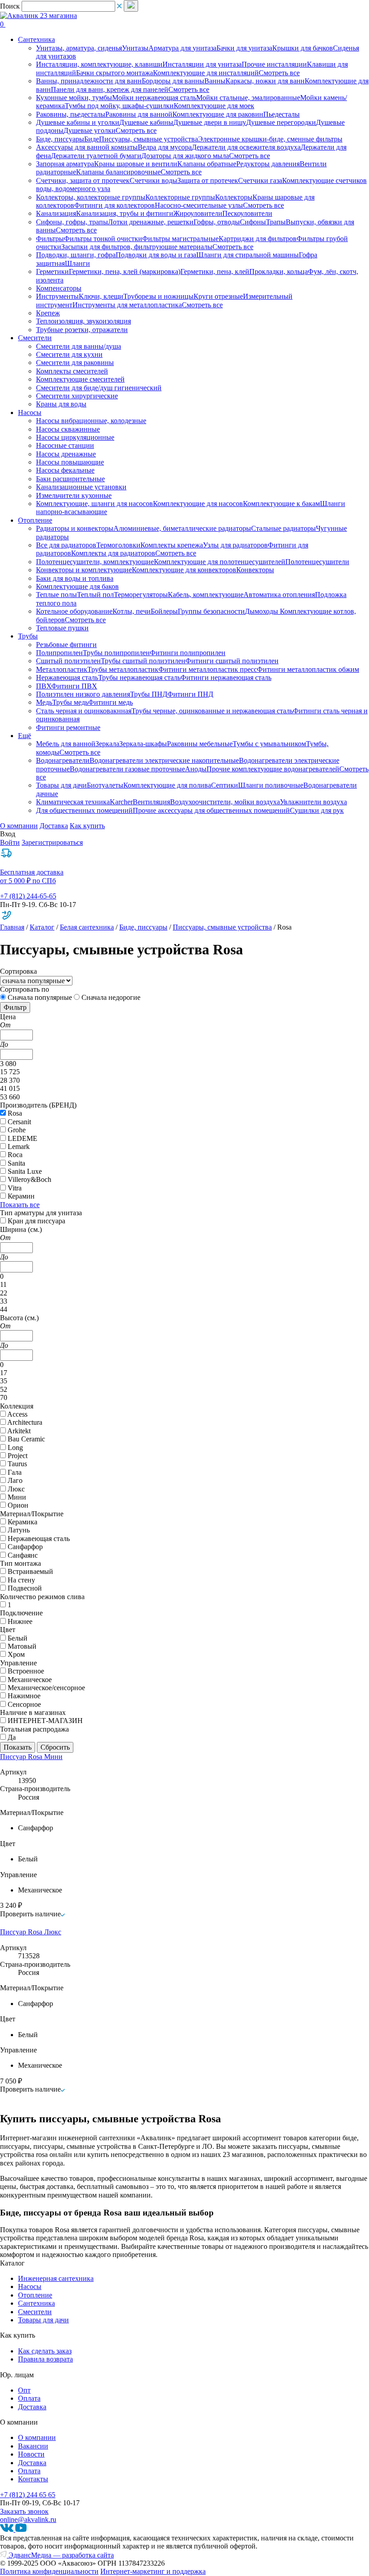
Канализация (56, 213)
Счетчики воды (153, 180)
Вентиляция (151, 802)
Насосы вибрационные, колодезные (91, 421)
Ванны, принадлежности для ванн (89, 81)
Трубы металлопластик (123, 669)
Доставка (54, 826)
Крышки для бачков (303, 48)
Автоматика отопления (279, 595)
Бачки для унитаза (244, 48)
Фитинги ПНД (190, 694)
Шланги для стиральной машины (247, 255)
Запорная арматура (65, 164)
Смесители (35, 2312)
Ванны (215, 81)
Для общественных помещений (84, 810)
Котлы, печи (132, 611)
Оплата (29, 2398)
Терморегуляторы (141, 595)
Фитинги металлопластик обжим (308, 669)
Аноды (196, 769)
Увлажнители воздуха (313, 802)
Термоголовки (118, 545)
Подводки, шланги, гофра (76, 255)
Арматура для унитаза (182, 48)
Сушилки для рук (317, 810)
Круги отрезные (218, 296)
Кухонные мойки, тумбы (74, 98)
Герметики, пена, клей (215, 271)
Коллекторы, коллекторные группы (91, 197)
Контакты (33, 2479)
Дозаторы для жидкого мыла (185, 156)
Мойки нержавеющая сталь (154, 98)
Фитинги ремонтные (68, 727)
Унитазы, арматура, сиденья (79, 48)
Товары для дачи (61, 785)
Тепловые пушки (62, 628)
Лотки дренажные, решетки (151, 222)
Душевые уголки (90, 130)
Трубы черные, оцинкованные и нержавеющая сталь (212, 711)
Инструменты (57, 296)
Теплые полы (56, 595)
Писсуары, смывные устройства (148, 139)
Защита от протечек (208, 180)
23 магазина (58, 16)
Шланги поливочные (271, 785)
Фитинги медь (110, 702)
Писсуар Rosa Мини (31, 1757)
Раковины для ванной (139, 114)
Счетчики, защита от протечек (83, 180)
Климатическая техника (73, 802)
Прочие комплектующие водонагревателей (273, 769)
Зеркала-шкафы (143, 744)
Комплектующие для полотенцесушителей (220, 562)
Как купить (87, 826)
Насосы (30, 2286)
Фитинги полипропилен (188, 653)
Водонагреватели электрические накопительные (164, 760)
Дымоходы (262, 611)
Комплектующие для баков (77, 586)
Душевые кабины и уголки (78, 122)
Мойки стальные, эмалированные (248, 98)
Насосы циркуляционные (75, 437)
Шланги (77, 263)
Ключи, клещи (101, 296)
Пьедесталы (281, 114)
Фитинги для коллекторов (115, 205)
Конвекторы (255, 570)
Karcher (121, 802)
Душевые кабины (146, 122)
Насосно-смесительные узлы (199, 205)
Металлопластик (62, 669)
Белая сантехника (87, 927)
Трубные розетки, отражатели (82, 330)
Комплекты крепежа (172, 545)
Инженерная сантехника (56, 2278)
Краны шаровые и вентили (136, 164)
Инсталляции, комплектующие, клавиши (99, 64)
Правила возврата (45, 2359)
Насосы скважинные (68, 429)
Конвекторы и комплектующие (84, 570)
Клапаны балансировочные (118, 172)
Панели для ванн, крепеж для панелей (110, 89)
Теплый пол (95, 595)
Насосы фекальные (65, 470)
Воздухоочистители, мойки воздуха (225, 802)
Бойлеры (164, 611)
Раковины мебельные (200, 744)
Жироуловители (198, 213)
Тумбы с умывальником (269, 744)
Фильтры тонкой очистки (103, 239)
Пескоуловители (247, 213)
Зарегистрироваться (52, 842)
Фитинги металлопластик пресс (208, 669)
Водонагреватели (63, 760)
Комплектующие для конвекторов (184, 570)
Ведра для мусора (165, 147)
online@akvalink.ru (28, 2519)
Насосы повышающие (70, 462)
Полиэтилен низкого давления (83, 694)
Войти (10, 842)
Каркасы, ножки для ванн (265, 81)
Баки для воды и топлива (75, 578)
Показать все (20, 1205)
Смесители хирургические (77, 396)
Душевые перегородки (281, 122)
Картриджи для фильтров (258, 239)
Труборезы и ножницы (158, 296)
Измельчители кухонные (74, 495)
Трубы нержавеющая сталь (139, 677)
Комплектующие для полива (167, 785)
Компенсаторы (59, 288)
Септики (225, 785)
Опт (24, 2390)
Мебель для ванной (66, 744)
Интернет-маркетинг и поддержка (153, 2571)
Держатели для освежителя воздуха (246, 147)
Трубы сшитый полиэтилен (143, 661)
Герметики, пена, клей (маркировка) (125, 271)
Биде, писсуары (60, 139)
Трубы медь (70, 702)
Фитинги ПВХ (74, 686)
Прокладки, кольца (279, 271)
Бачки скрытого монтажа (115, 73)
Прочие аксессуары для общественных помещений (211, 810)
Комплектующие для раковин (218, 114)
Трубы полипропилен (116, 653)
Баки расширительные (70, 479)
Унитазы (135, 48)
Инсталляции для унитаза (202, 64)
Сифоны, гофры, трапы (72, 222)
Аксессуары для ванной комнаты (87, 147)
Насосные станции (65, 445)
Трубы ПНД (149, 694)
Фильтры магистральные (180, 239)
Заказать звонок (24, 2511)
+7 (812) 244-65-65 (28, 896)
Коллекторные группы (180, 197)
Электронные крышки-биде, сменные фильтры (270, 139)
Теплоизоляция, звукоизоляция (83, 321)
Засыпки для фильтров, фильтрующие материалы (137, 247)
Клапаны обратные (207, 164)
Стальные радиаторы (283, 528)
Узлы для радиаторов (235, 545)
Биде (92, 139)
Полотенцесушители (317, 562)
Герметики (52, 271)
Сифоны (253, 222)
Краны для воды (61, 404)
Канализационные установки (81, 487)
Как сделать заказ (45, 2351)
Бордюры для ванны (173, 81)
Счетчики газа (260, 180)
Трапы (276, 222)
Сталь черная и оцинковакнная (84, 711)
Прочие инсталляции (274, 64)
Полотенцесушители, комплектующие (95, 562)
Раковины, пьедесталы (71, 114)
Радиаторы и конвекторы (75, 528)
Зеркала (107, 744)
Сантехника (36, 2303)
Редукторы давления (268, 164)
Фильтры (50, 239)
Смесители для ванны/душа (79, 346)
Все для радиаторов (66, 545)
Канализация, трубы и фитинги (125, 213)
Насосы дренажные (66, 454)
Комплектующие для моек (214, 106)
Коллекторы (234, 197)
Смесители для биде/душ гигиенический (99, 388)
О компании (19, 826)
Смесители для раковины (75, 362)
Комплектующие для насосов (198, 504)
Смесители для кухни (69, 354)
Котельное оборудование (74, 611)
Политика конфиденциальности (49, 2571)
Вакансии (33, 2446)
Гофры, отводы (217, 222)
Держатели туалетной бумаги (96, 156)
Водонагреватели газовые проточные (127, 769)
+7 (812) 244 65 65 (28, 2495)
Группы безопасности (211, 611)
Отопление (35, 2295)
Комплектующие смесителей (80, 379)
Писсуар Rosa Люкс (31, 1932)
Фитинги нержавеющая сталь (226, 677)
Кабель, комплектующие (206, 595)
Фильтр (15, 1007)
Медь (44, 702)
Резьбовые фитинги (66, 645)
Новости (31, 2454)
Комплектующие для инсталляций (206, 73)
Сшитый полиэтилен (68, 661)
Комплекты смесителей (72, 371)
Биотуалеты (105, 785)
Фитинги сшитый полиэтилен (232, 661)
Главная (12, 927)
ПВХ (44, 686)
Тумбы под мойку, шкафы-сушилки (119, 106)
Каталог (42, 927)
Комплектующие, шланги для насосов (94, 504)
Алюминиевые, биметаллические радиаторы (182, 528)
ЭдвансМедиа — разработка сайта (60, 2555)
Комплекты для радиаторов (113, 553)
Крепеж (48, 313)
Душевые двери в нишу (210, 122)
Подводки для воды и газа (156, 255)
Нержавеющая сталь (67, 677)
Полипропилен (59, 653)
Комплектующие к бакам (281, 504)
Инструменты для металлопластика (127, 305)
